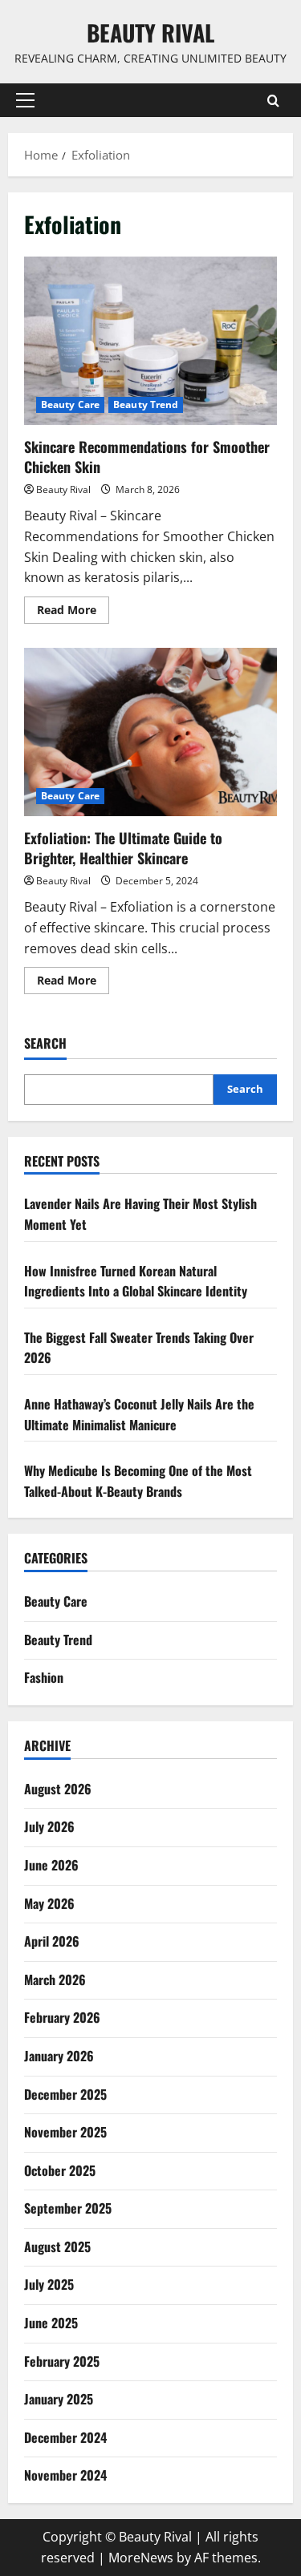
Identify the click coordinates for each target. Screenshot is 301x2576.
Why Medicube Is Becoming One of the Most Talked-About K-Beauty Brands (138, 1481)
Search (45, 1043)
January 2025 (59, 2399)
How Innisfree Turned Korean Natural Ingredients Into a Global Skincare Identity (136, 1281)
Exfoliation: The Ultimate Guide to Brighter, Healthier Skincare (150, 732)
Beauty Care (70, 404)
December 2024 (65, 2437)
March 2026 (55, 1980)
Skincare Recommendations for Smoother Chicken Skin (150, 341)
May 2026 (49, 1903)
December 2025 (65, 2094)
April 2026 (52, 1941)
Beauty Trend (146, 404)
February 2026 (62, 2017)
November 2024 (65, 2475)
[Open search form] (273, 101)
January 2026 (59, 2056)
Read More (73, 613)
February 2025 (62, 2361)
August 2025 (57, 2246)
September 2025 (68, 2208)
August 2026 (58, 1789)
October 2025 (60, 2170)
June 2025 (51, 2323)
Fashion (44, 1677)
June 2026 (51, 1865)
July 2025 (49, 2284)
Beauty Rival (150, 32)
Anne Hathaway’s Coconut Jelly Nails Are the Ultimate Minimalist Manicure (139, 1414)
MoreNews (141, 2558)
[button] (25, 100)
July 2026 (49, 1826)
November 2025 (65, 2132)
